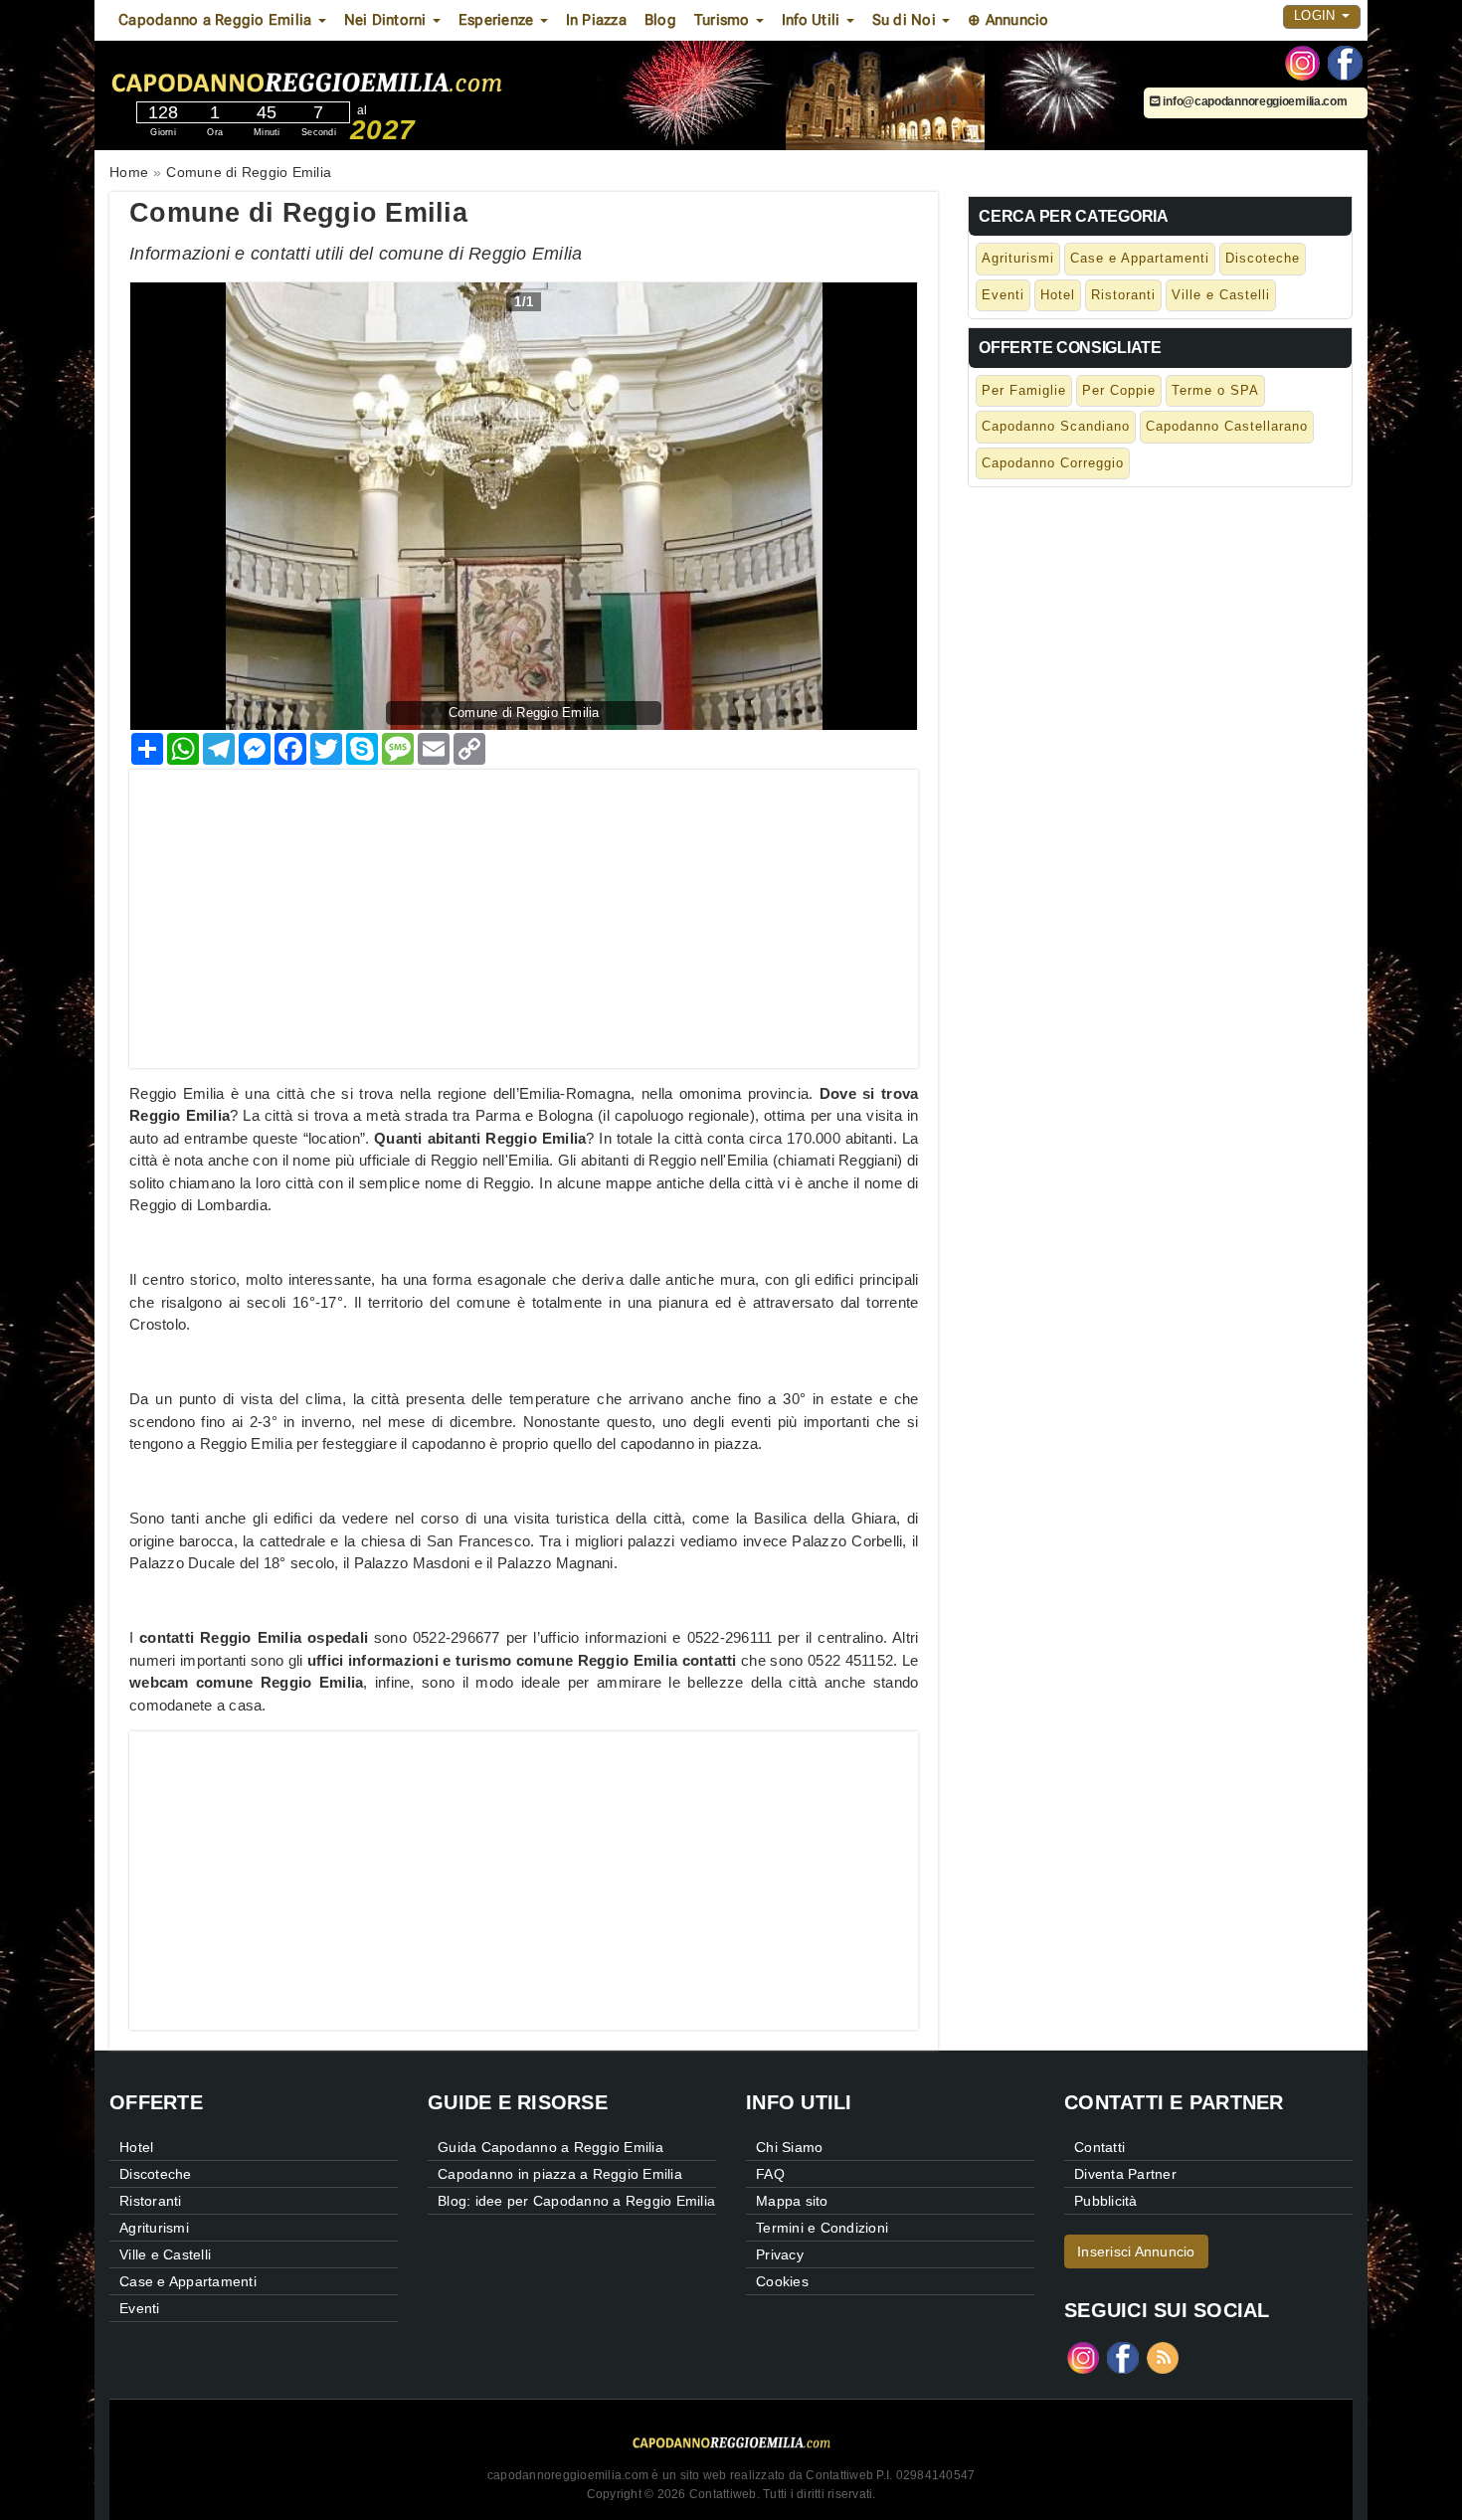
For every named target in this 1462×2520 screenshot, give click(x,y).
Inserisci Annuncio (1136, 2251)
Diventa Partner (1125, 2174)
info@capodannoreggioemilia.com (1254, 101)
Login (1317, 15)
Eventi (1003, 295)
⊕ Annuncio (1008, 20)
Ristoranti (1123, 295)
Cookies (782, 2281)
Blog (660, 20)
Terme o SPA (1215, 390)
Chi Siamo (789, 2147)
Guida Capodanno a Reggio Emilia (550, 2147)
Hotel (1058, 295)
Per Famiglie (1024, 390)
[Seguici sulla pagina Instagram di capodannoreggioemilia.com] (1302, 62)
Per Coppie (1119, 390)
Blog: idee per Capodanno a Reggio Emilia (576, 2201)
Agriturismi (1018, 258)
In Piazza (596, 20)
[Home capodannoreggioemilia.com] (371, 79)
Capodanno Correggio (1053, 463)
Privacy (780, 2254)
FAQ (770, 2174)
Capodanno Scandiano (1056, 426)
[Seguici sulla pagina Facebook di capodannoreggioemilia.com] (1345, 62)
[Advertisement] (524, 909)
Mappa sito (792, 2201)
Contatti (1099, 2147)
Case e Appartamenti (1140, 258)
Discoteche (1263, 258)
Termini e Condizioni (822, 2228)
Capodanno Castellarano (1227, 426)
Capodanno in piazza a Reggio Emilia (560, 2174)
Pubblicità (1106, 2201)
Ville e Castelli (1221, 295)
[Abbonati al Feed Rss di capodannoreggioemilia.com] (1163, 2356)
